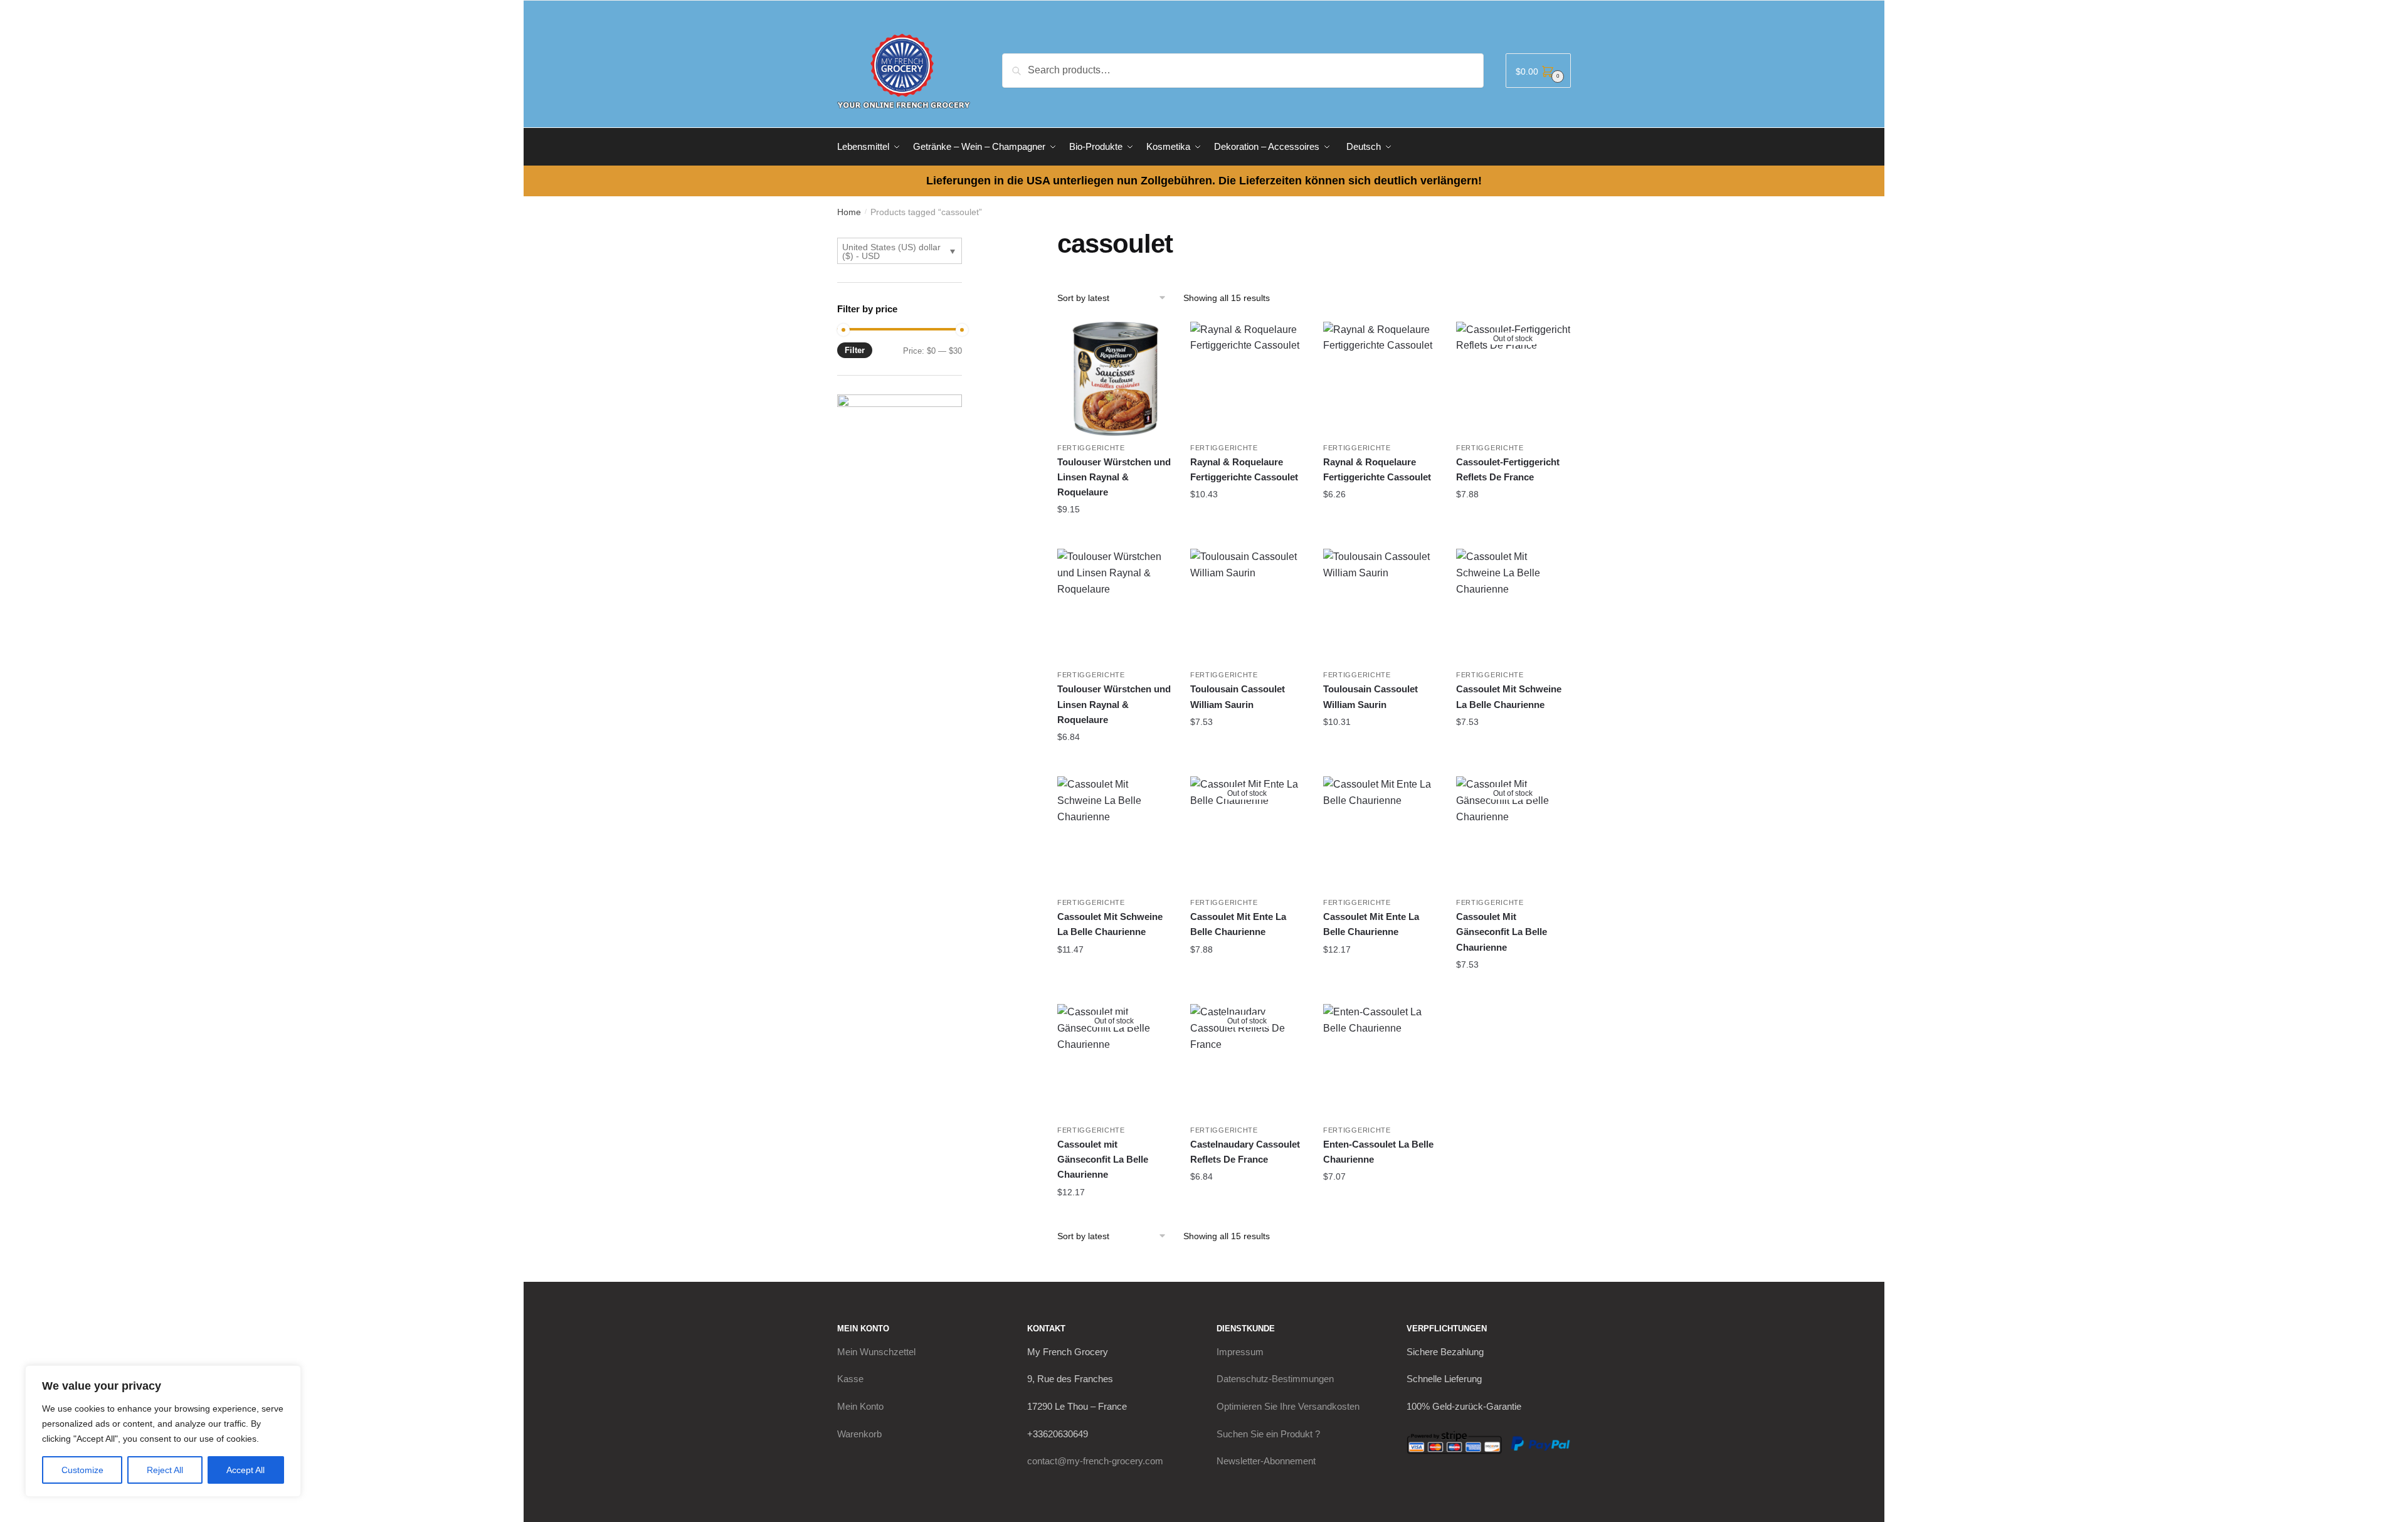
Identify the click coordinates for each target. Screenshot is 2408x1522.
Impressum (1240, 1352)
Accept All (246, 1470)
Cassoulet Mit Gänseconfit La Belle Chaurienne (1502, 932)
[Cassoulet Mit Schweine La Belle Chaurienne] (1513, 606)
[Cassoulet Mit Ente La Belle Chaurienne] (1380, 833)
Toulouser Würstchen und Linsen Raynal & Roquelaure (1114, 477)
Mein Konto (860, 1406)
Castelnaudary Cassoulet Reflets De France (1245, 1152)
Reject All (165, 1470)
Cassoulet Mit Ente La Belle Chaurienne (1238, 924)
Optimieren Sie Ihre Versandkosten (1288, 1406)
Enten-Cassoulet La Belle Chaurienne (1378, 1152)
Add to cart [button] (1114, 534)
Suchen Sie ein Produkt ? (1268, 1434)
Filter (855, 350)
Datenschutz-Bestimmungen (1275, 1379)
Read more (1513, 519)
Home (849, 212)
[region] (163, 1431)
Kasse (850, 1379)
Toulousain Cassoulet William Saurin (1238, 696)
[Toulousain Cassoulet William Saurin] (1247, 606)
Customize (82, 1470)
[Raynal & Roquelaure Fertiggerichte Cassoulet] (1247, 379)
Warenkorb (859, 1434)
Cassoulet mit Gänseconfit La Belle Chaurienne (1103, 1160)
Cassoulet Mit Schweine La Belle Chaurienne (1509, 696)
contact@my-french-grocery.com (1095, 1461)
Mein (876, 1352)
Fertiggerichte (1091, 448)
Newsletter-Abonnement (1266, 1461)
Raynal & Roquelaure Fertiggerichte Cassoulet (1244, 469)
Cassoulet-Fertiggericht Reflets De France (1508, 469)
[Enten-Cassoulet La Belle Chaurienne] (1380, 1061)
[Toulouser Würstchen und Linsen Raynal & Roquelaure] (1114, 379)
